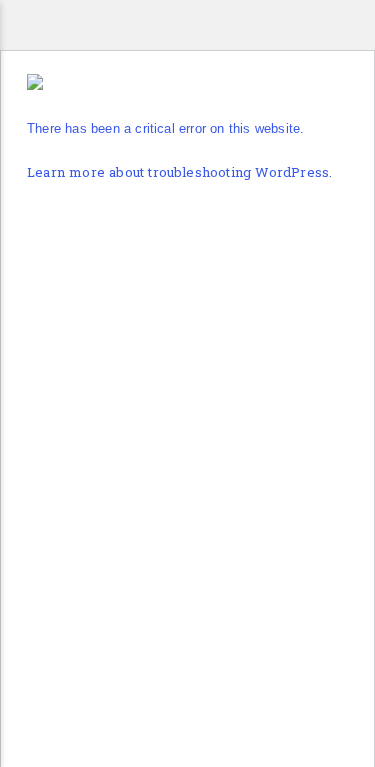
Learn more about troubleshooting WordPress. (179, 173)
